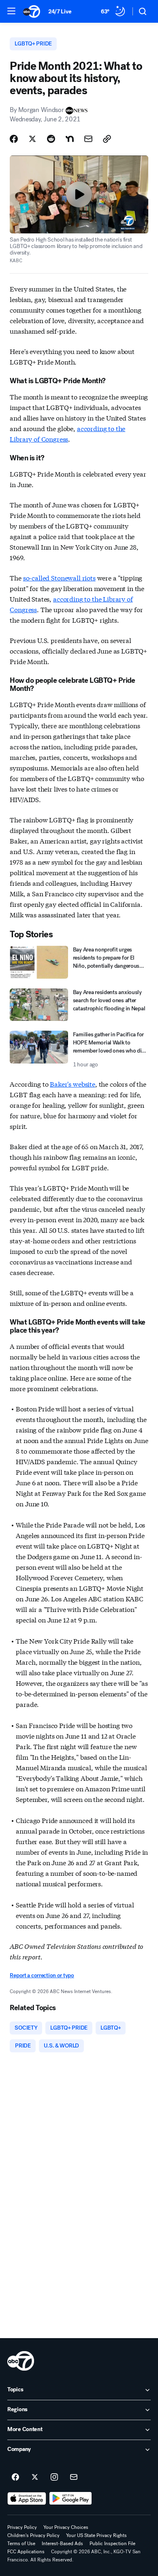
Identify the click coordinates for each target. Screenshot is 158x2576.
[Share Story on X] (32, 139)
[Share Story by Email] (88, 139)
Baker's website (73, 1084)
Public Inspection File (112, 2544)
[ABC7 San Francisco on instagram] (54, 2477)
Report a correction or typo (42, 1975)
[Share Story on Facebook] (14, 139)
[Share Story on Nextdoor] (70, 139)
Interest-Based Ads (62, 2544)
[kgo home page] (21, 2361)
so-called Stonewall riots (59, 577)
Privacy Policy (22, 2527)
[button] (11, 11)
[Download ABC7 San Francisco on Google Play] (71, 2498)
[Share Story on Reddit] (51, 139)
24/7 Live (60, 12)
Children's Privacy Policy (33, 2535)
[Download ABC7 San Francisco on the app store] (27, 2498)
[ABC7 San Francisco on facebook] (15, 2477)
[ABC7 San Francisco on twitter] (35, 2477)
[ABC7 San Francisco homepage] (32, 11)
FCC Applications (26, 2552)
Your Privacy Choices (66, 2527)
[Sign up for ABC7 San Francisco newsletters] (74, 2477)
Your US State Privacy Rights (96, 2535)
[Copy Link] (107, 139)
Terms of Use (21, 2544)
